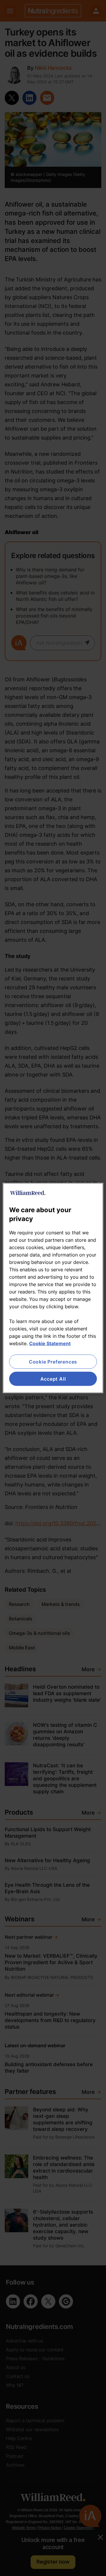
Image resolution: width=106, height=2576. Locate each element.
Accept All (53, 1379)
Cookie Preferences (53, 1361)
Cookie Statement (50, 1343)
